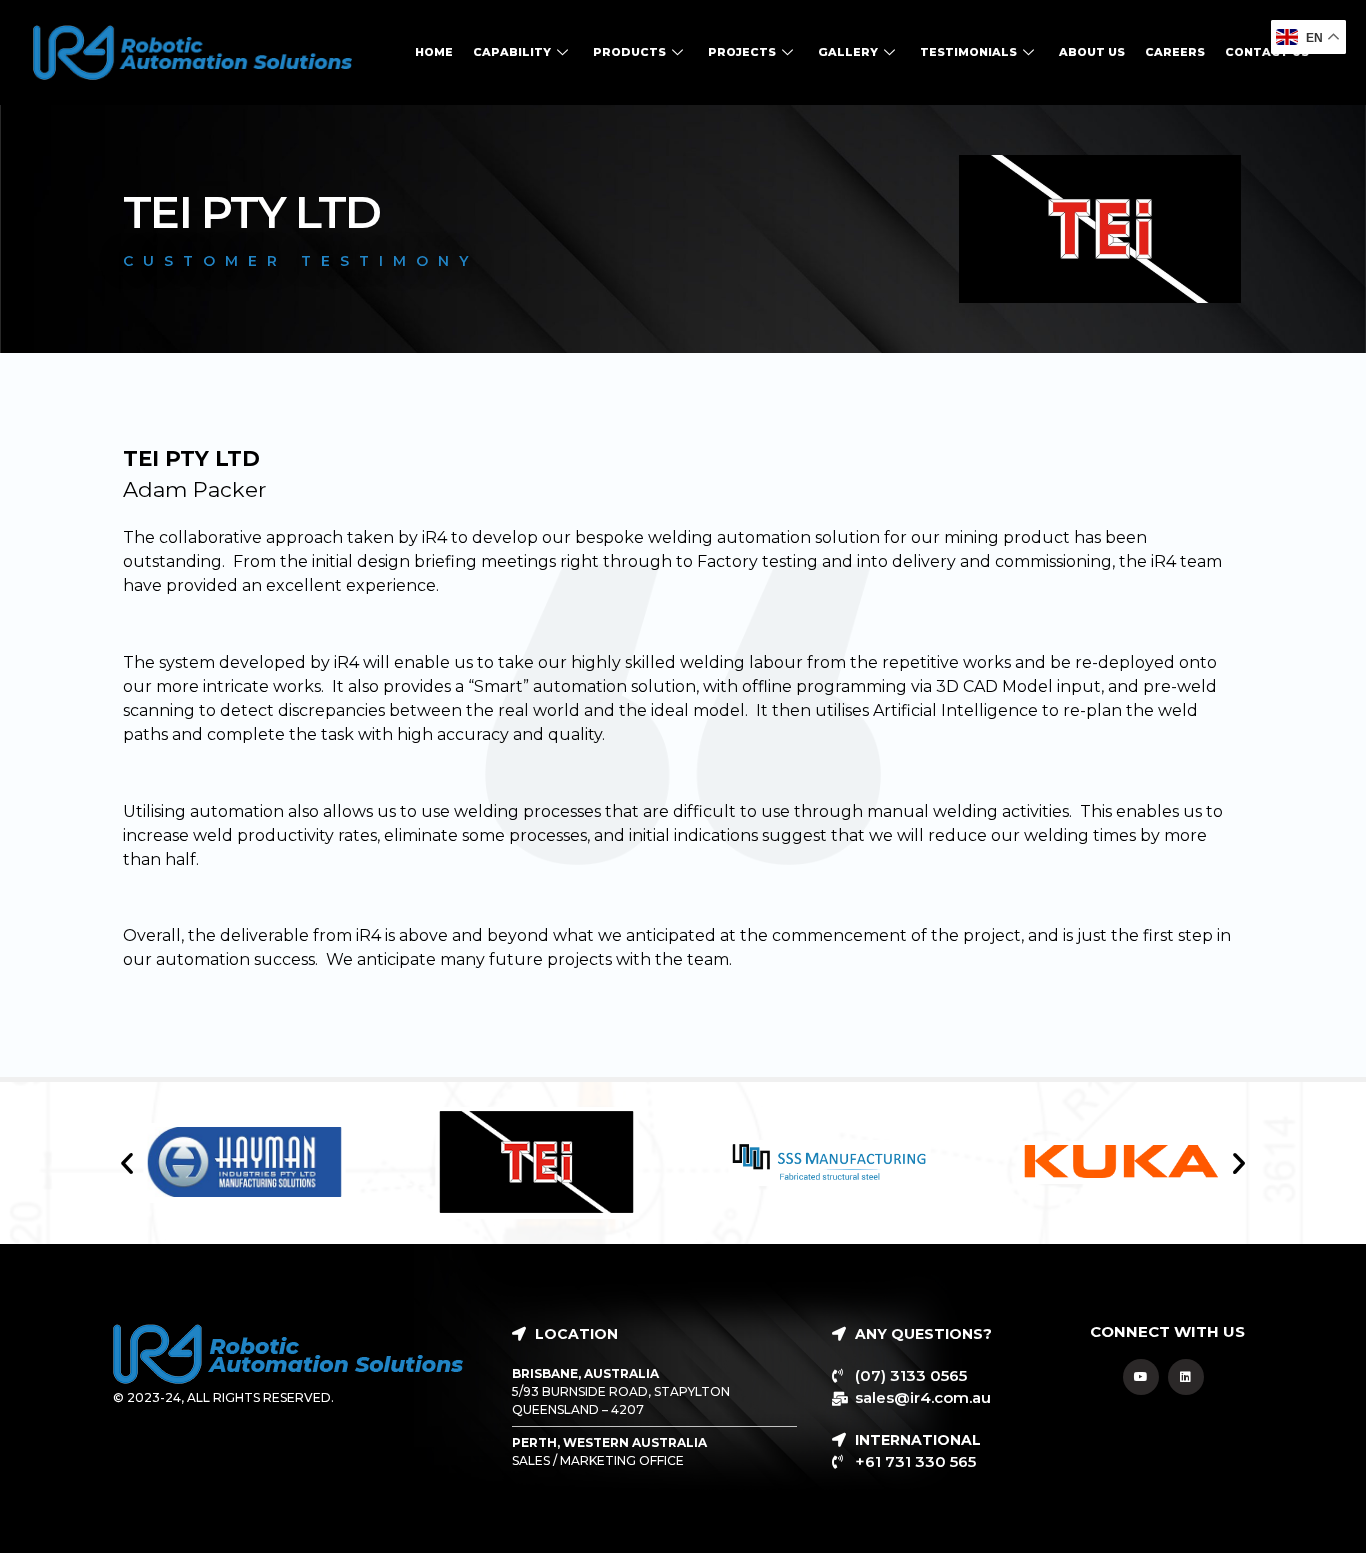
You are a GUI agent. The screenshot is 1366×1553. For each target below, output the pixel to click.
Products (629, 52)
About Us (1092, 52)
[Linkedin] (1186, 1377)
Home (434, 52)
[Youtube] (1141, 1377)
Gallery (848, 52)
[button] (127, 1163)
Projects (742, 52)
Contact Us (1267, 52)
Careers (1175, 52)
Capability (512, 52)
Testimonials (968, 52)
